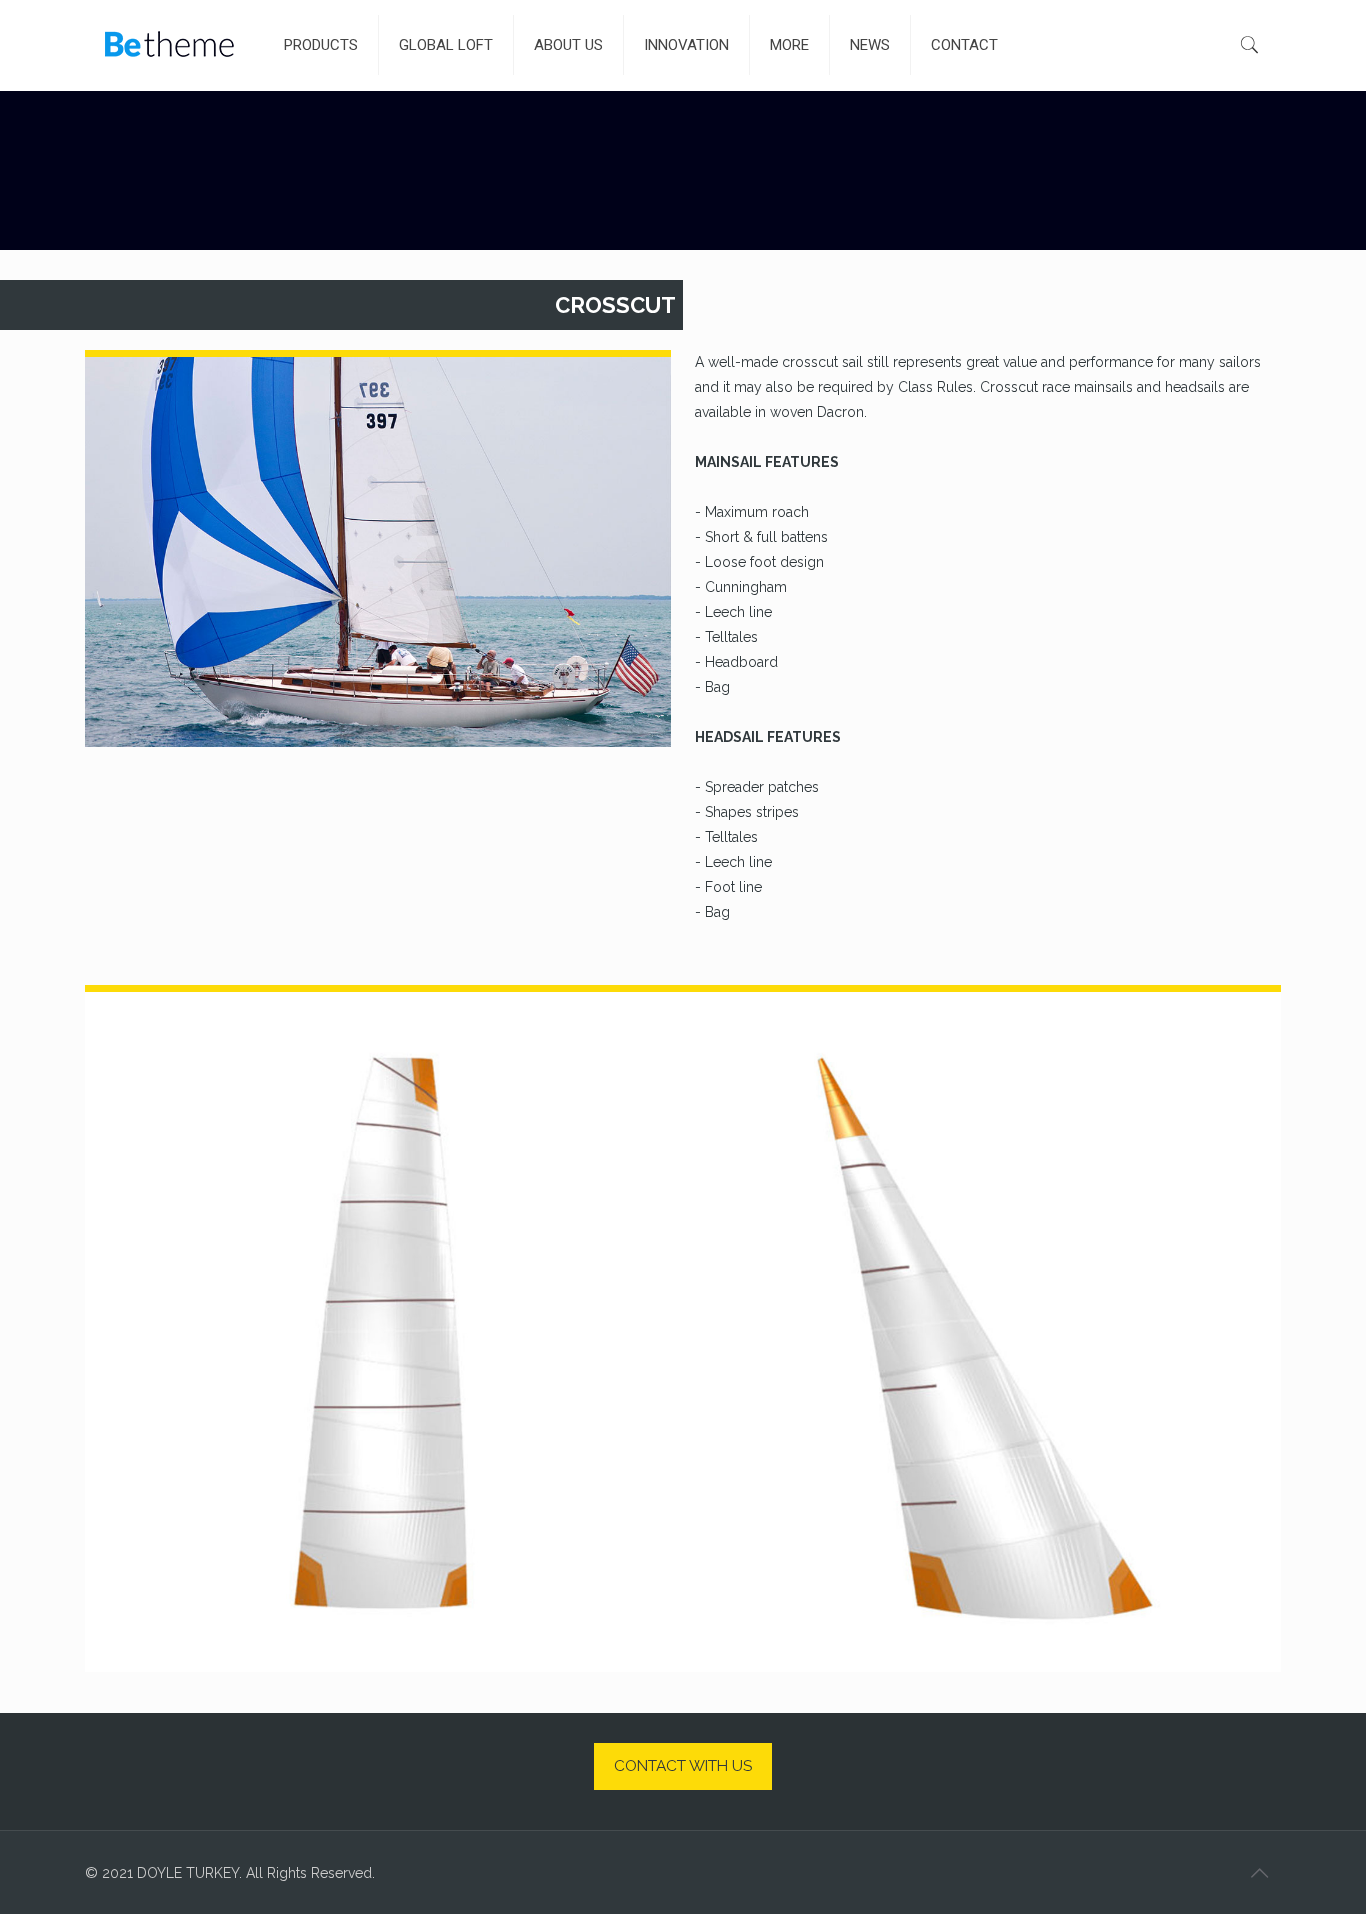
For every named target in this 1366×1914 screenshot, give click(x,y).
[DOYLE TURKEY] (169, 45)
